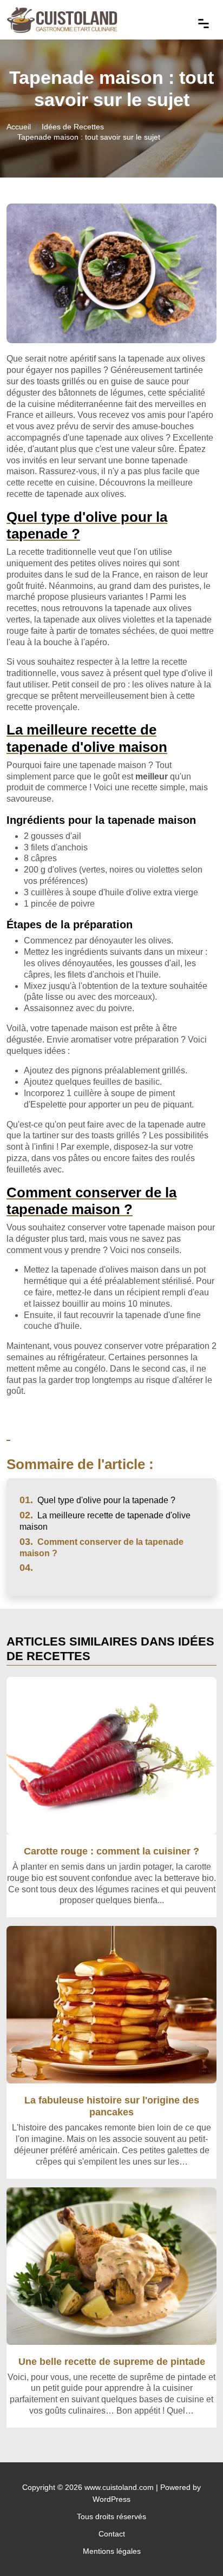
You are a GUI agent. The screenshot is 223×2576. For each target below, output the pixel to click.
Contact (112, 2534)
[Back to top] (193, 2546)
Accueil (19, 127)
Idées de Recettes (73, 127)
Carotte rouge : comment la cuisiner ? (111, 1851)
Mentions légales (112, 2551)
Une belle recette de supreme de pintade (112, 2361)
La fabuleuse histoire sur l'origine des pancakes (112, 2106)
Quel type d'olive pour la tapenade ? (97, 1500)
